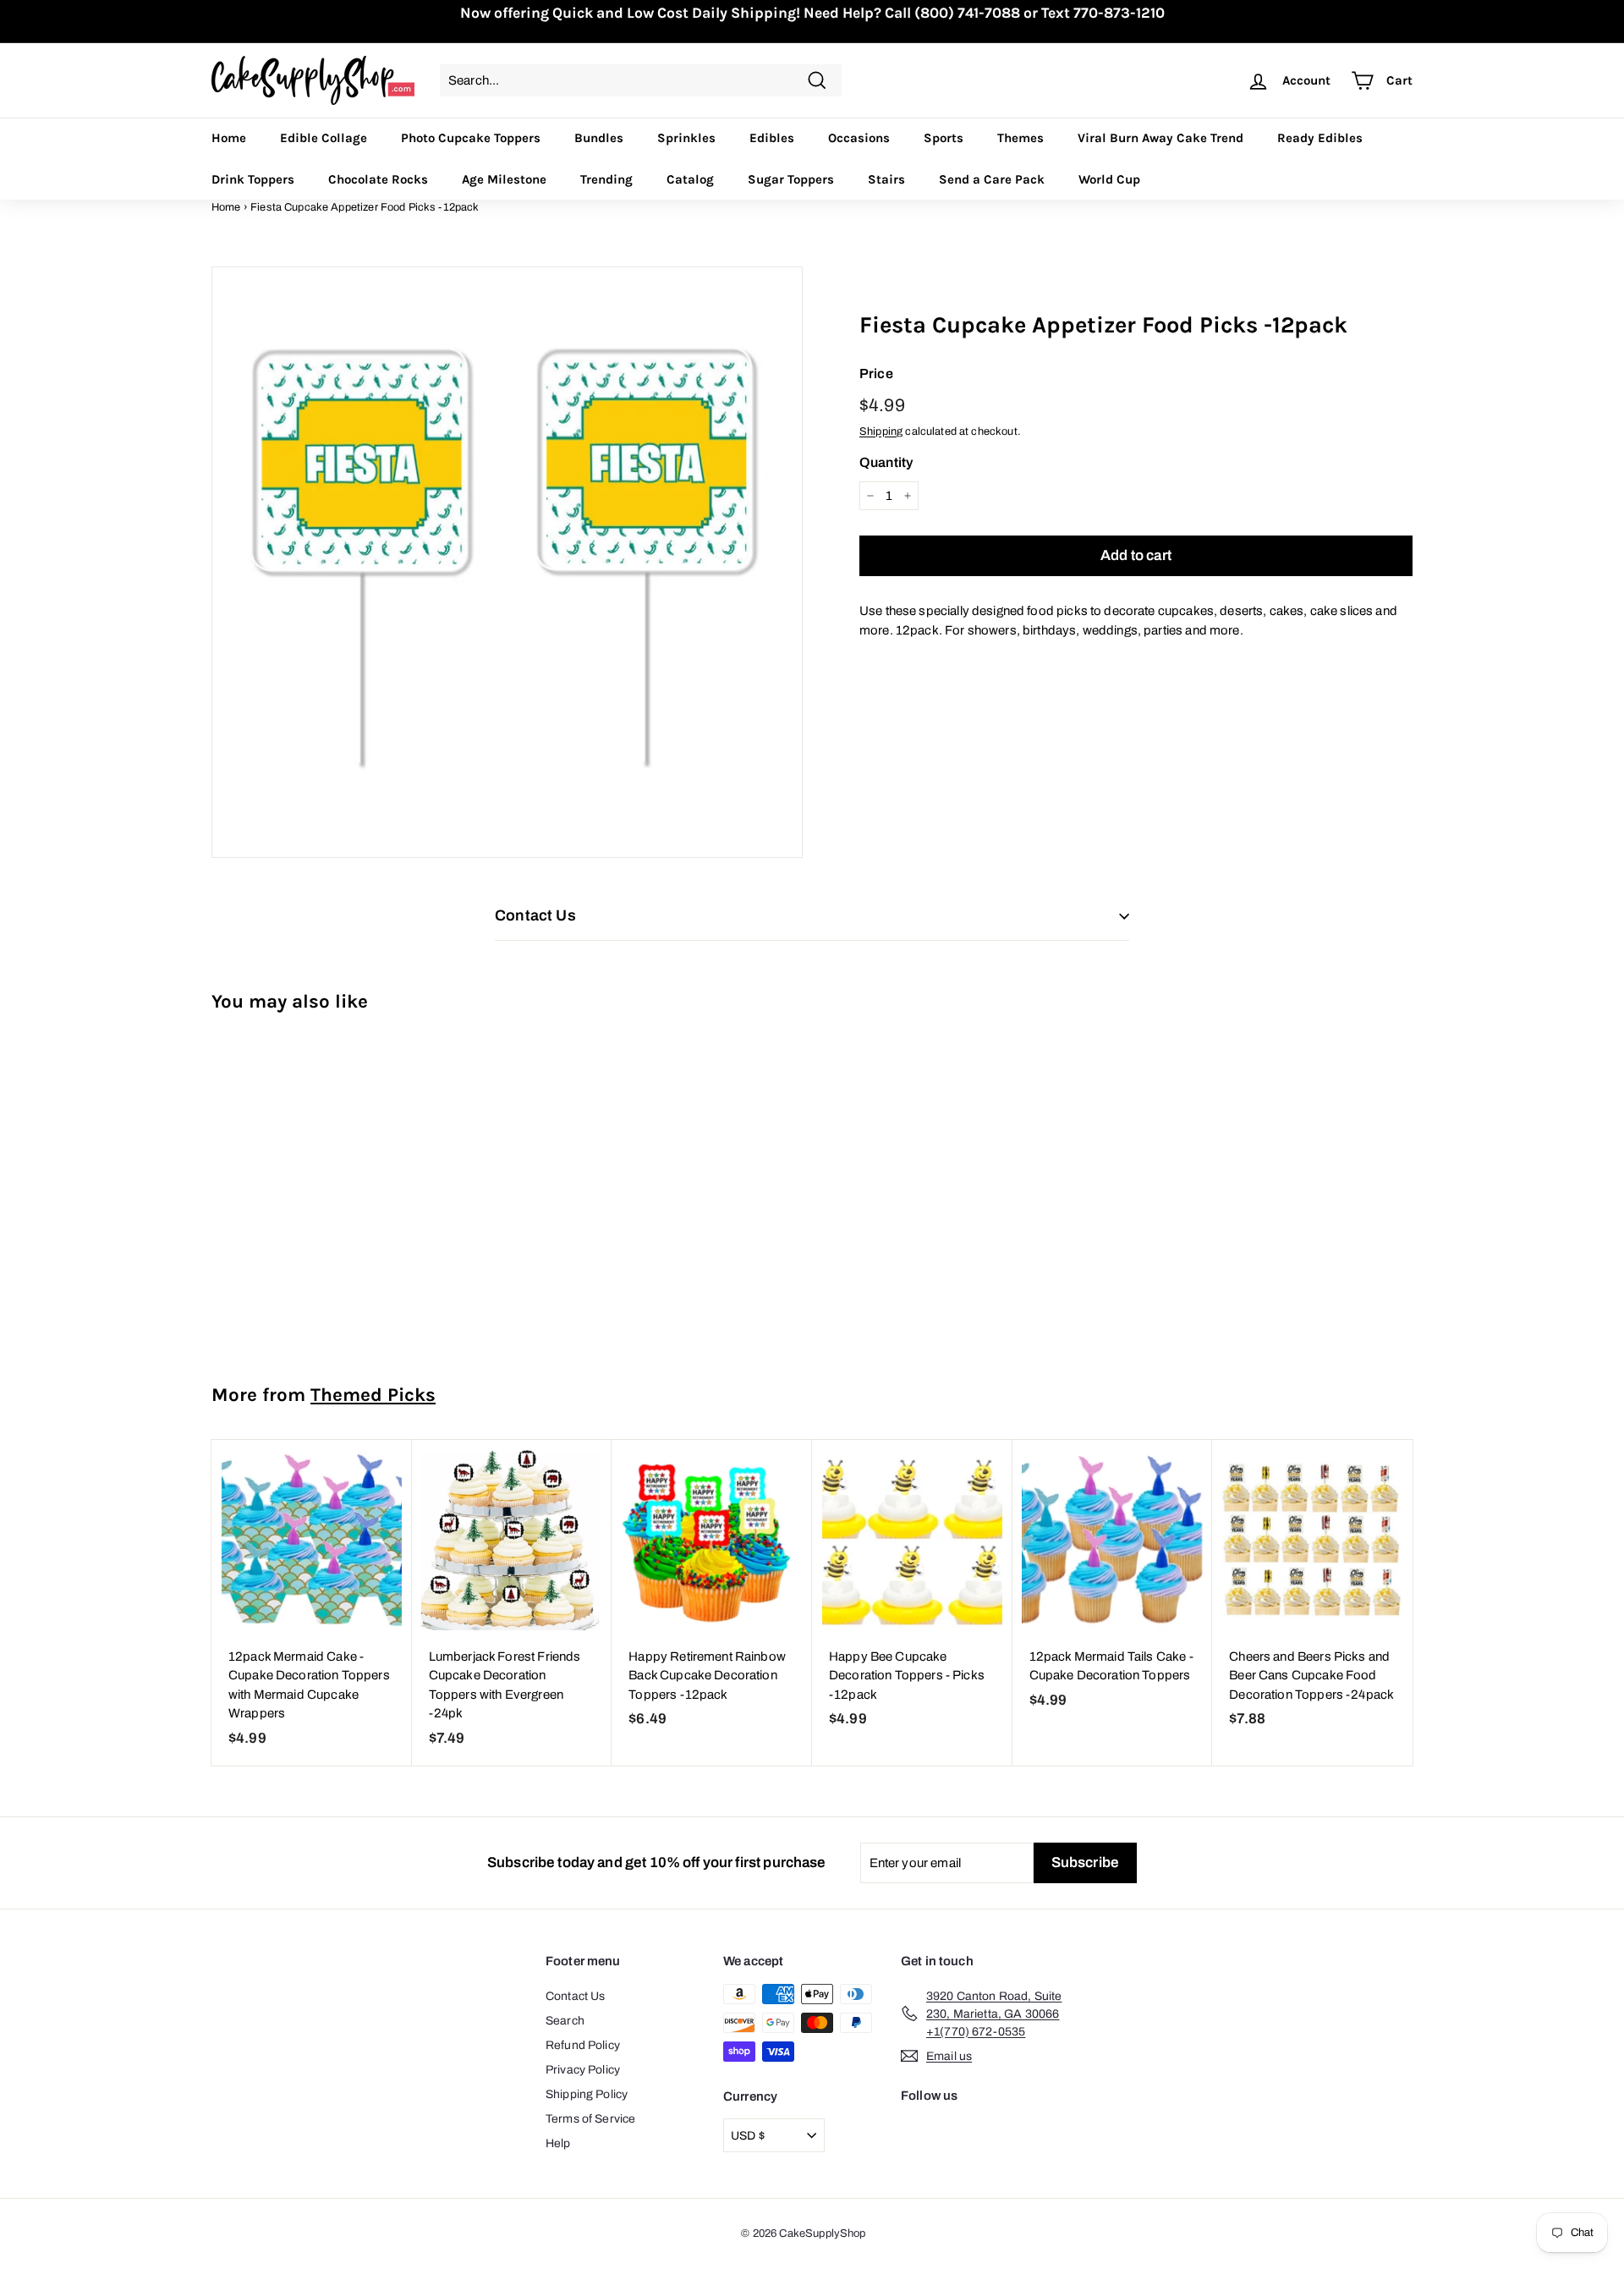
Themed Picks (373, 1395)
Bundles (599, 138)
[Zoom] (507, 562)
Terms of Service (590, 2119)
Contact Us (576, 1996)
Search (565, 2021)
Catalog (690, 179)
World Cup (1109, 179)
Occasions (859, 138)
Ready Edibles (1320, 138)
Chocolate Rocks (378, 179)
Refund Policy (583, 2045)
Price (876, 374)
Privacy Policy (583, 2070)
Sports (944, 138)
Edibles (772, 138)
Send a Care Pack (992, 179)
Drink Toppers (253, 179)
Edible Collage (324, 138)
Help (558, 2143)
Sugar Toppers (791, 179)
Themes (1020, 138)
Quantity (886, 462)
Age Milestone (504, 179)
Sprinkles (686, 138)
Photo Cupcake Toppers (471, 138)
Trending (606, 179)
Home (229, 138)
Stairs (886, 179)
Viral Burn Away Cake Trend (1160, 138)
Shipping (881, 431)
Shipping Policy (587, 2094)
